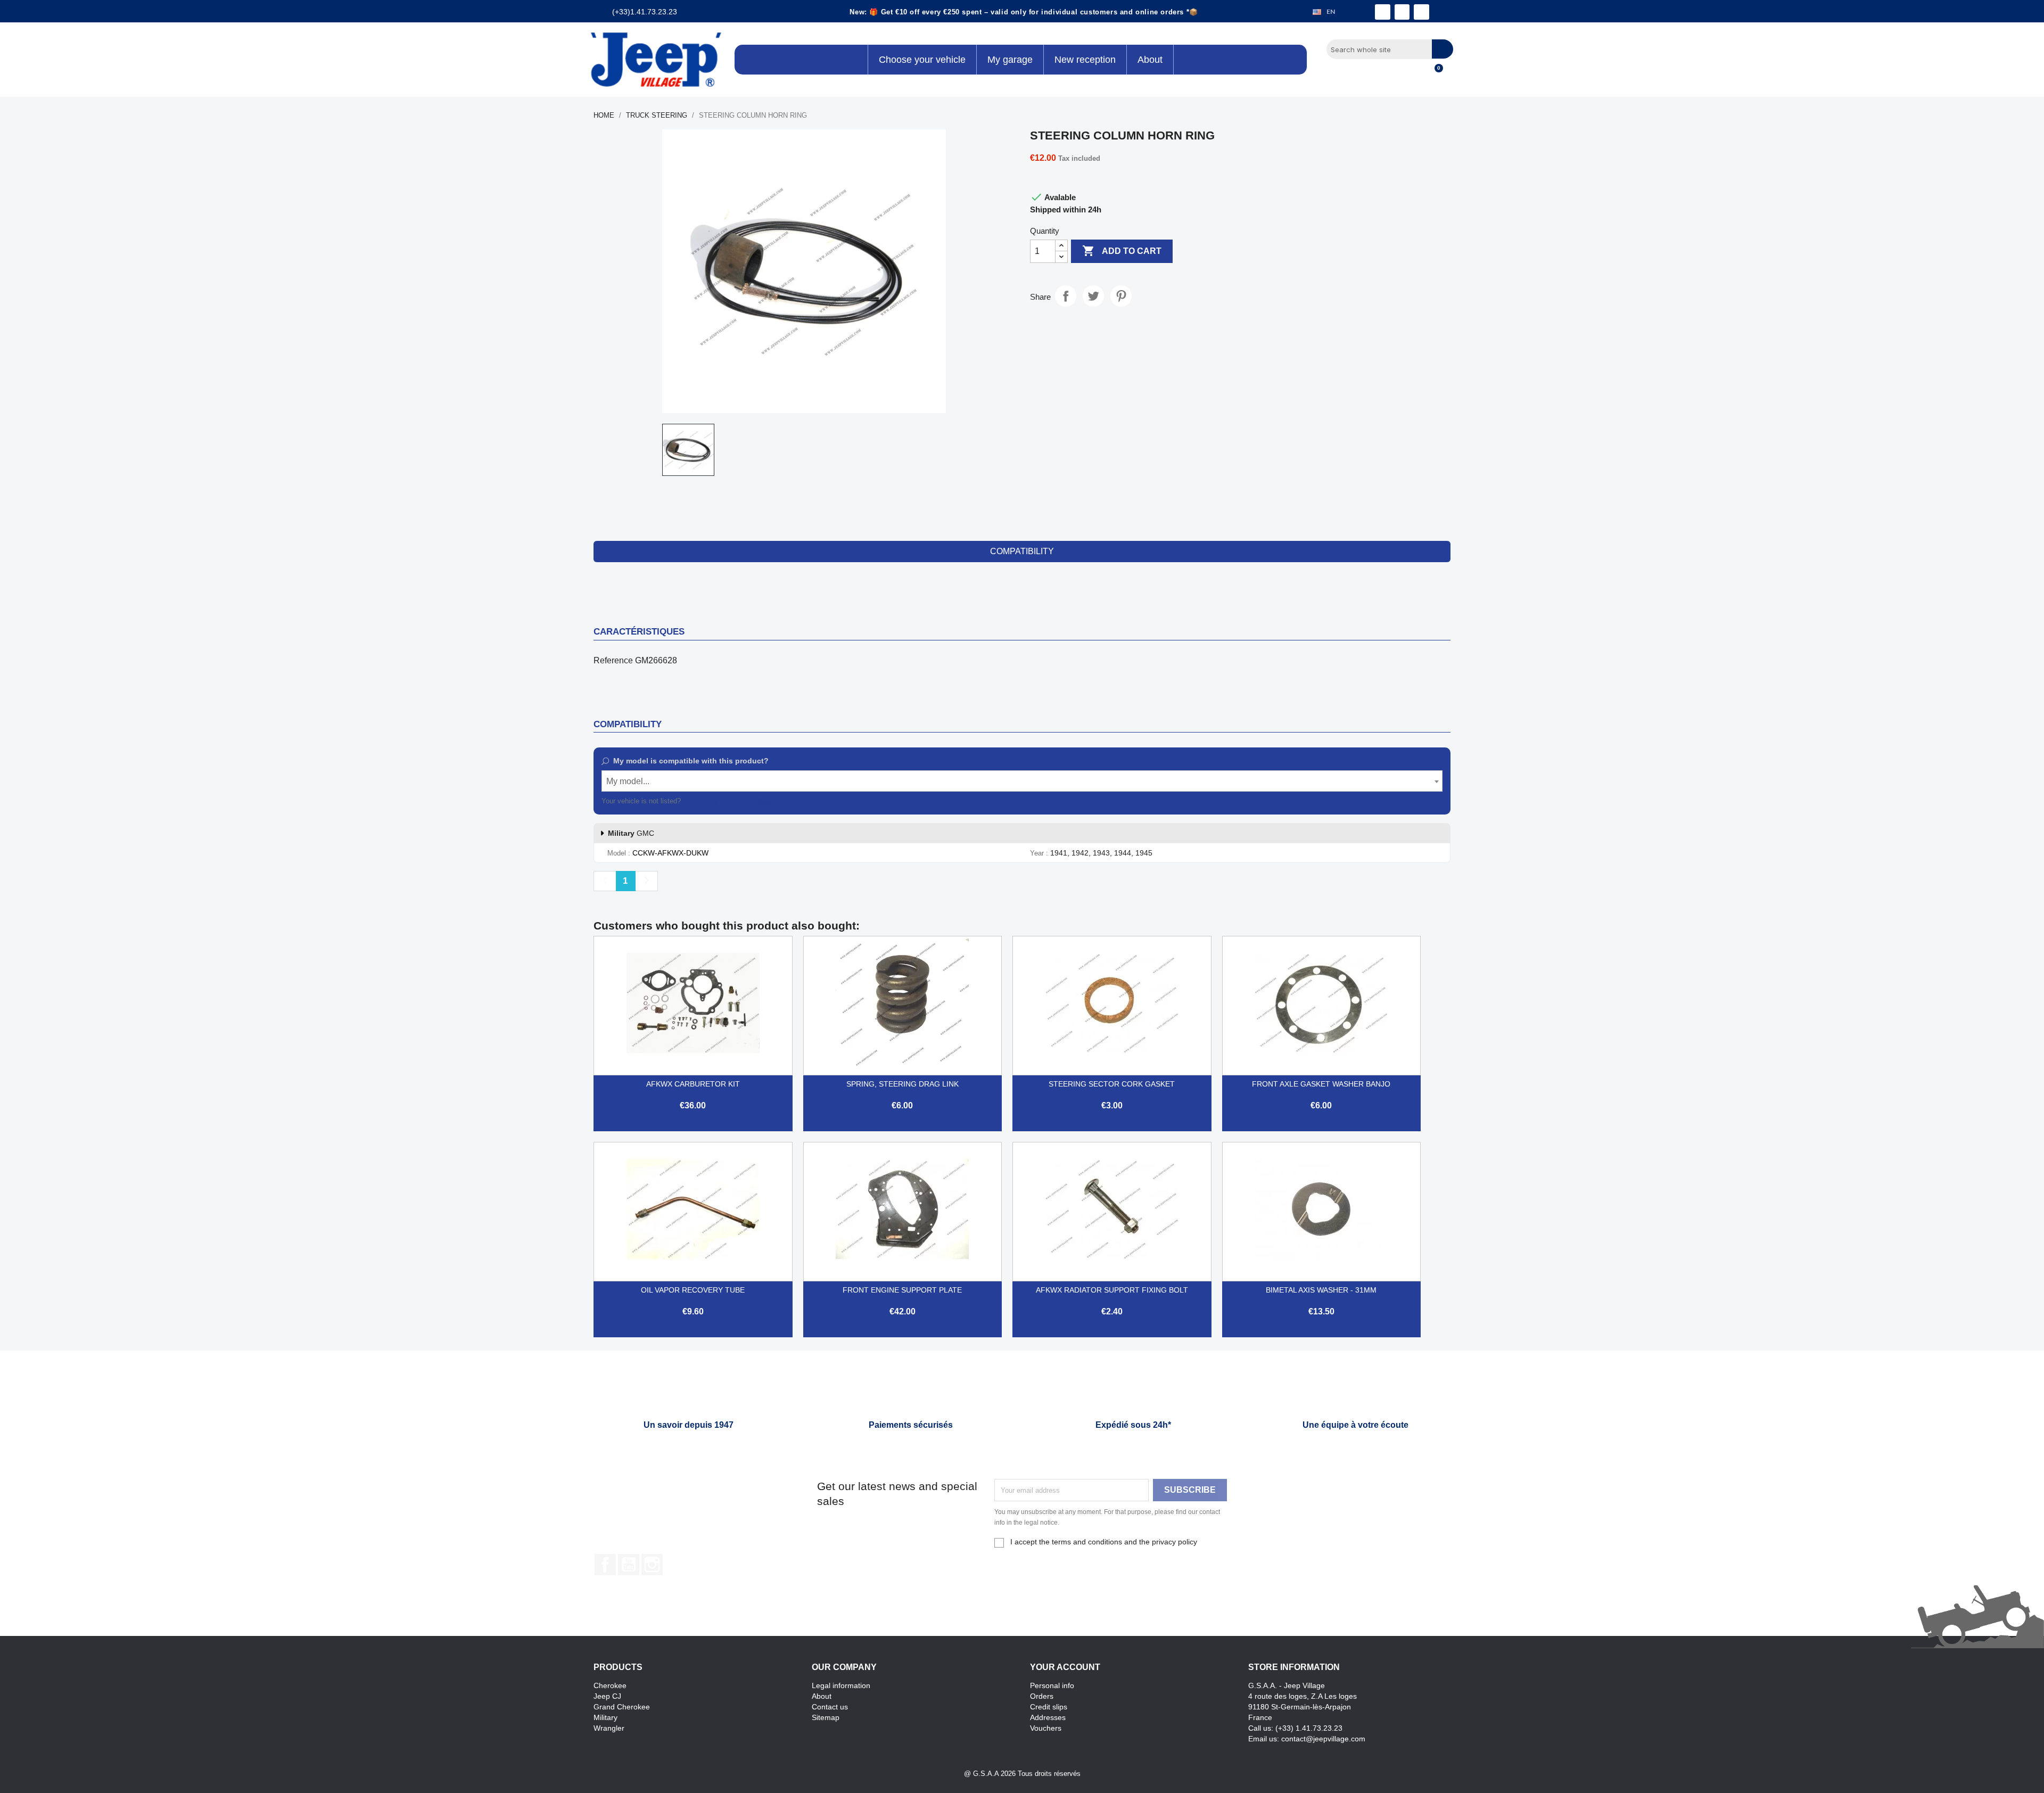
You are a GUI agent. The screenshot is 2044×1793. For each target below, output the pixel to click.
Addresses (1048, 1717)
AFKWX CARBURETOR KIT (693, 1084)
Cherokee (610, 1685)
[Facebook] (1383, 12)
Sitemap (826, 1717)
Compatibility (1022, 551)
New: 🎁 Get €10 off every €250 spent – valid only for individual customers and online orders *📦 (1024, 12)
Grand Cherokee (622, 1707)
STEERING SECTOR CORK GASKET (1112, 1084)
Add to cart (1122, 251)
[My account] (1416, 74)
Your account (1065, 1667)
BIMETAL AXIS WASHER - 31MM (1321, 1290)
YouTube (629, 1565)
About (822, 1696)
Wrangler (609, 1728)
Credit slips (1049, 1707)
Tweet (1093, 296)
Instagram (652, 1565)
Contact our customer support (729, 801)
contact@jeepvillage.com (1323, 1739)
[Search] (1443, 49)
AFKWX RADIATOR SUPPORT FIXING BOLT (1112, 1290)
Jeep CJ (607, 1696)
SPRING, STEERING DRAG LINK (903, 1084)
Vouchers (1046, 1728)
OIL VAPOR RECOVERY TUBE (693, 1290)
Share (1066, 296)
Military (605, 1717)
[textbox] (1022, 782)
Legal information (841, 1685)
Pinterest (1121, 296)
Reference (613, 660)
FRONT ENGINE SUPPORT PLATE (902, 1290)
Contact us (830, 1707)
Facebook (605, 1565)
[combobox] (1022, 781)
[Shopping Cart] (1434, 74)
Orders (1042, 1696)
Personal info (1052, 1685)
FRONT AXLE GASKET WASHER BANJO (1321, 1084)
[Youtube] (1421, 12)
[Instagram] (1402, 12)
